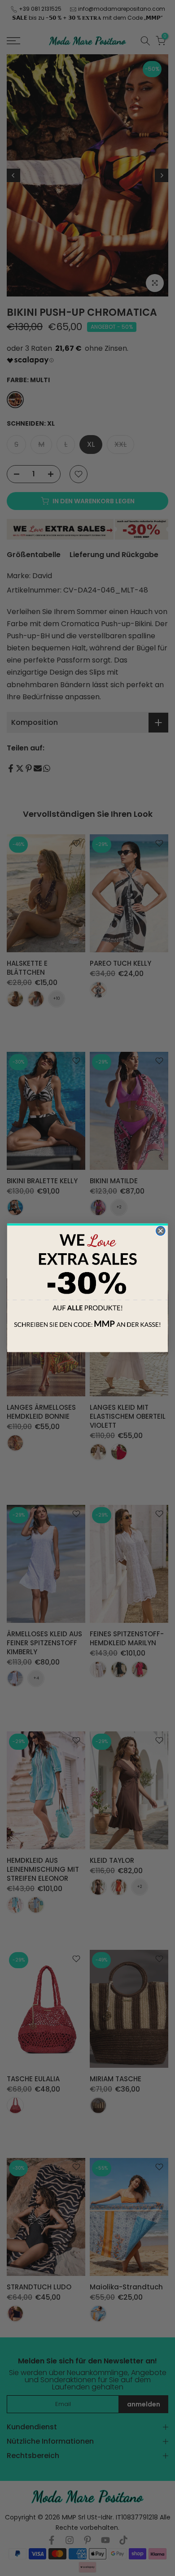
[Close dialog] (161, 1231)
